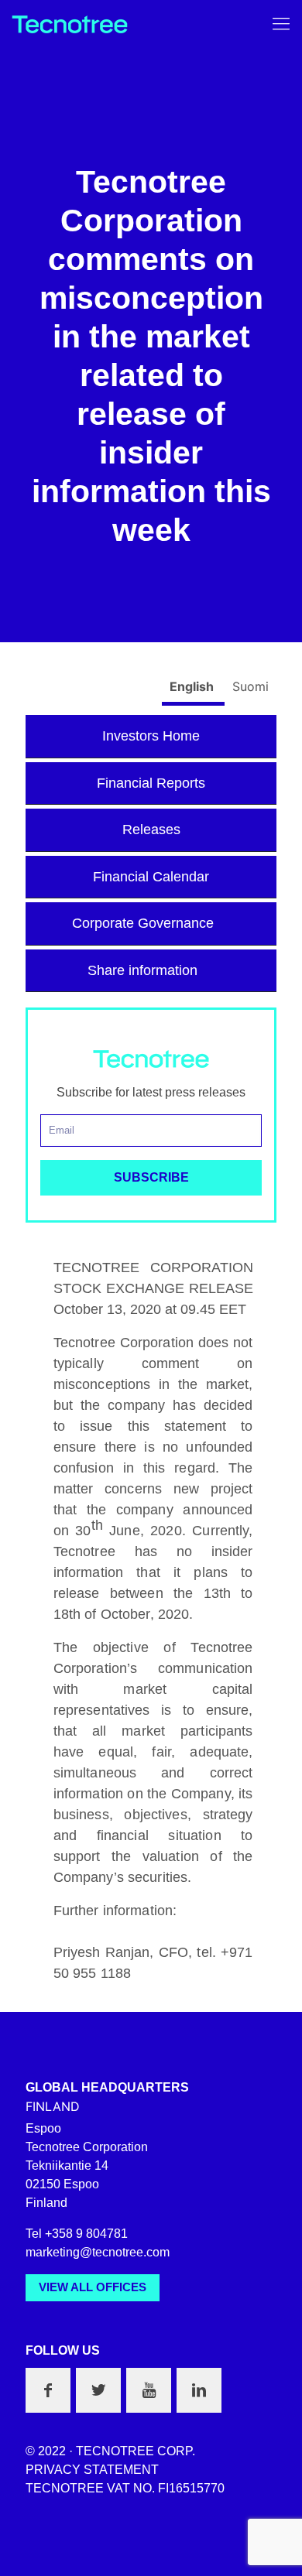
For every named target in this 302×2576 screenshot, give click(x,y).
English (193, 686)
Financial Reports (151, 783)
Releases (151, 830)
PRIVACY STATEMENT (92, 2470)
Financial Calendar (151, 877)
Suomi (251, 686)
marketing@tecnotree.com (98, 2252)
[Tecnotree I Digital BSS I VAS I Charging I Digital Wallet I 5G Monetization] (70, 23)
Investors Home (151, 736)
